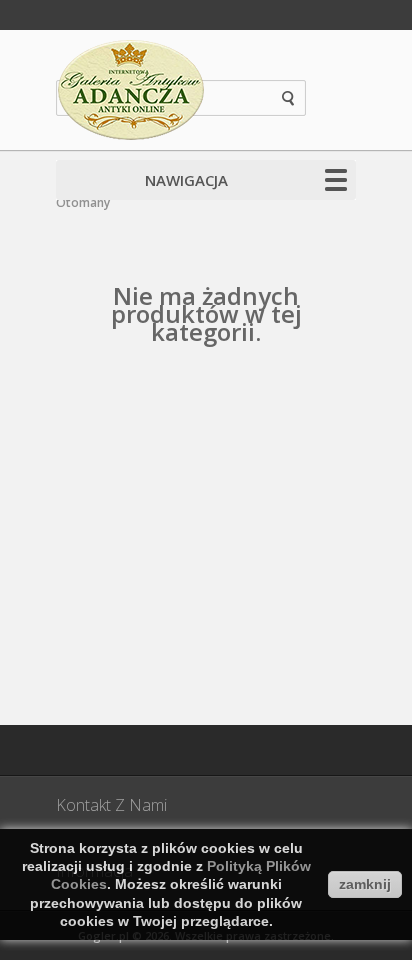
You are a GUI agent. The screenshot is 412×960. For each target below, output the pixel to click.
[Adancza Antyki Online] (131, 90)
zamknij (365, 884)
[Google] (131, 750)
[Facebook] (81, 750)
